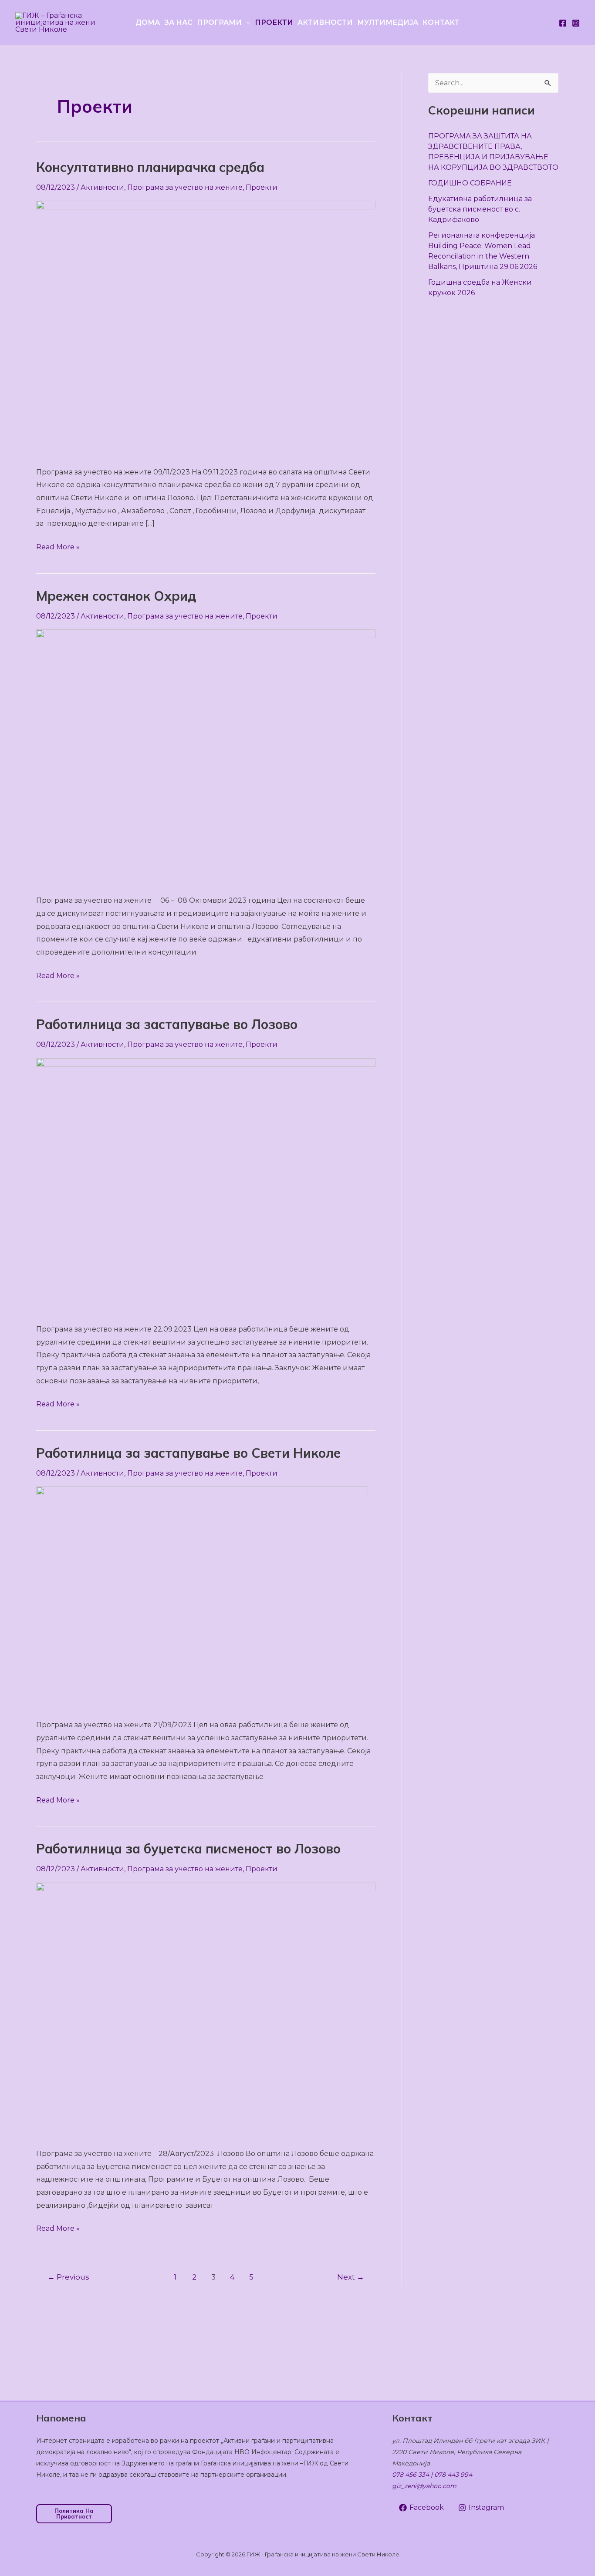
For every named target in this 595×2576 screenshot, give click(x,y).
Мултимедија (388, 22)
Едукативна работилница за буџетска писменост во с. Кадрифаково (480, 209)
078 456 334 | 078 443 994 (432, 2475)
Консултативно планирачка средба (150, 167)
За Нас (178, 22)
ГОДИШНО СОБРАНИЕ (470, 183)
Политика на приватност (74, 2514)
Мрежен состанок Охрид (116, 596)
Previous (68, 2277)
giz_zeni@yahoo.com (424, 2486)
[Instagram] (576, 23)
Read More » (58, 546)
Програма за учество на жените (185, 187)
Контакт (441, 22)
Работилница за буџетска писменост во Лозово (188, 1849)
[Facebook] (563, 23)
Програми (219, 22)
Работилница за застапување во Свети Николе (188, 1453)
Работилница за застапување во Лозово (167, 1024)
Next (351, 2277)
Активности (325, 22)
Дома (148, 22)
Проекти (274, 22)
